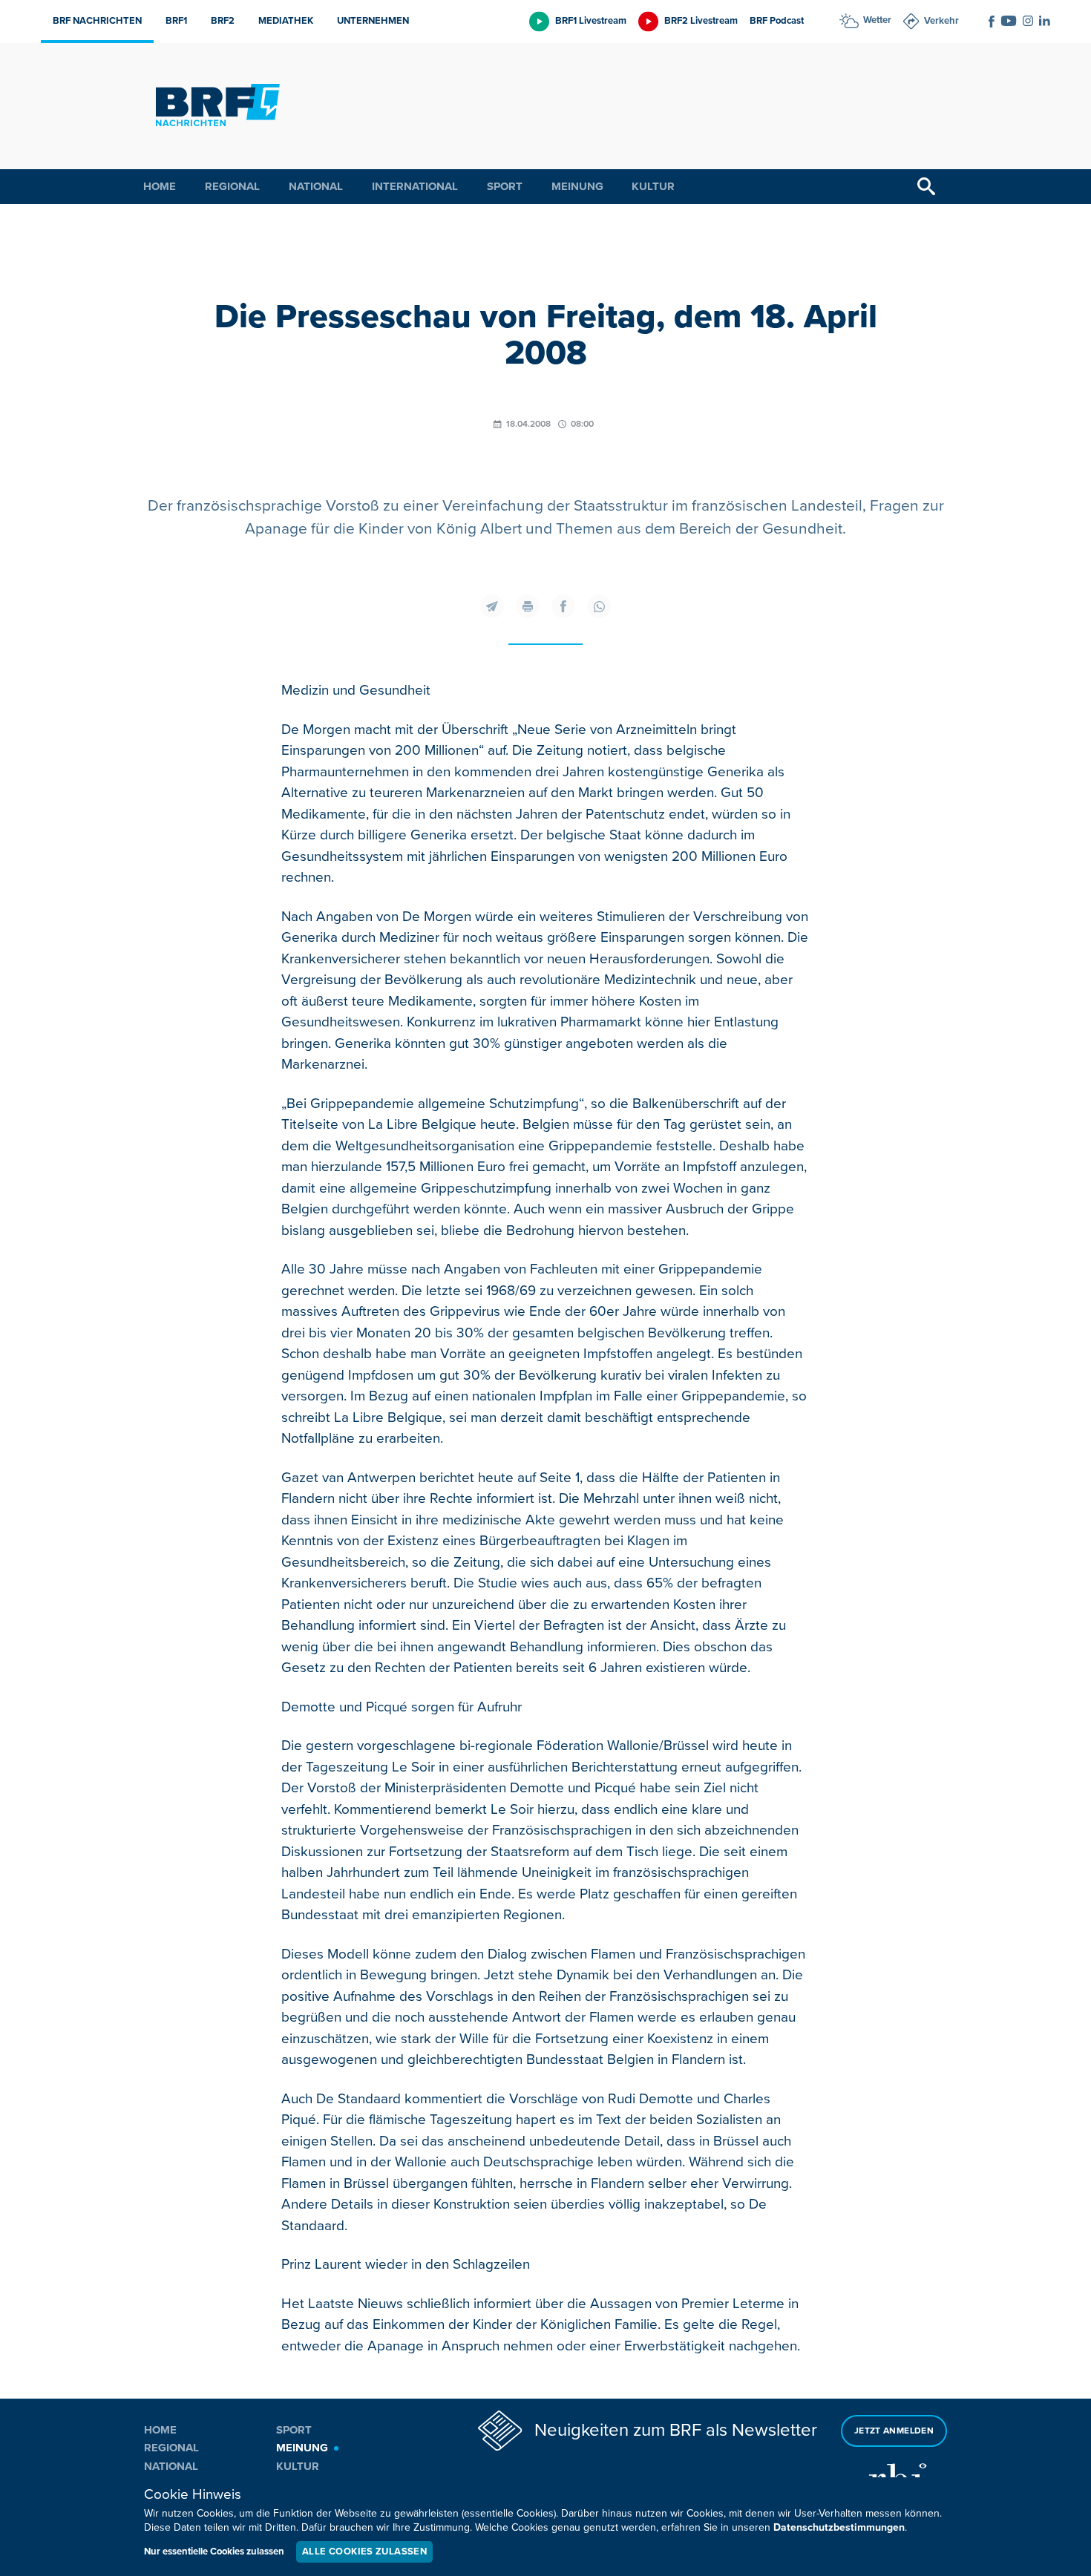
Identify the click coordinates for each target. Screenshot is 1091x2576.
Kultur (653, 186)
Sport (505, 186)
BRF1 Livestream (591, 21)
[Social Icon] (992, 22)
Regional (232, 186)
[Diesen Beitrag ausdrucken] (528, 606)
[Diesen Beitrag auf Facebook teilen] (563, 606)
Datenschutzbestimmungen (839, 2527)
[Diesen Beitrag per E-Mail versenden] (492, 606)
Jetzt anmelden (894, 2431)
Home (160, 186)
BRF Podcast (777, 21)
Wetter (877, 20)
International (415, 186)
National (316, 186)
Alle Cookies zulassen (364, 2552)
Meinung (577, 186)
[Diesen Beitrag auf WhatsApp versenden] (599, 606)
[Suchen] (926, 187)
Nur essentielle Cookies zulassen (214, 2552)
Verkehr (941, 21)
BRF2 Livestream (701, 21)
